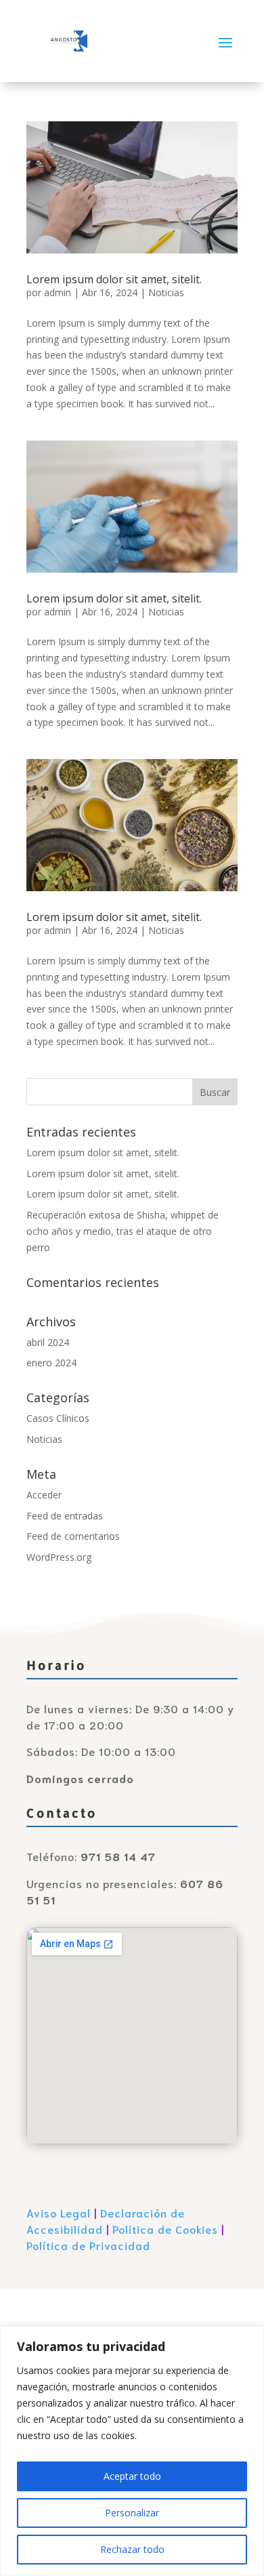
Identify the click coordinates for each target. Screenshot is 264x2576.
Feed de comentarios (73, 1536)
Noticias (166, 292)
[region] (132, 2451)
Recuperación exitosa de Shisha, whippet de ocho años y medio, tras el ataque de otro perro (123, 1231)
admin (58, 292)
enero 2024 (51, 1363)
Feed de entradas (65, 1516)
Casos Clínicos (58, 1418)
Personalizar (132, 2513)
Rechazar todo (132, 2549)
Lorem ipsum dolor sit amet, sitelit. (114, 279)
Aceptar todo (132, 2476)
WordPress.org (59, 1557)
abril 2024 (48, 1342)
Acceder (44, 1495)
